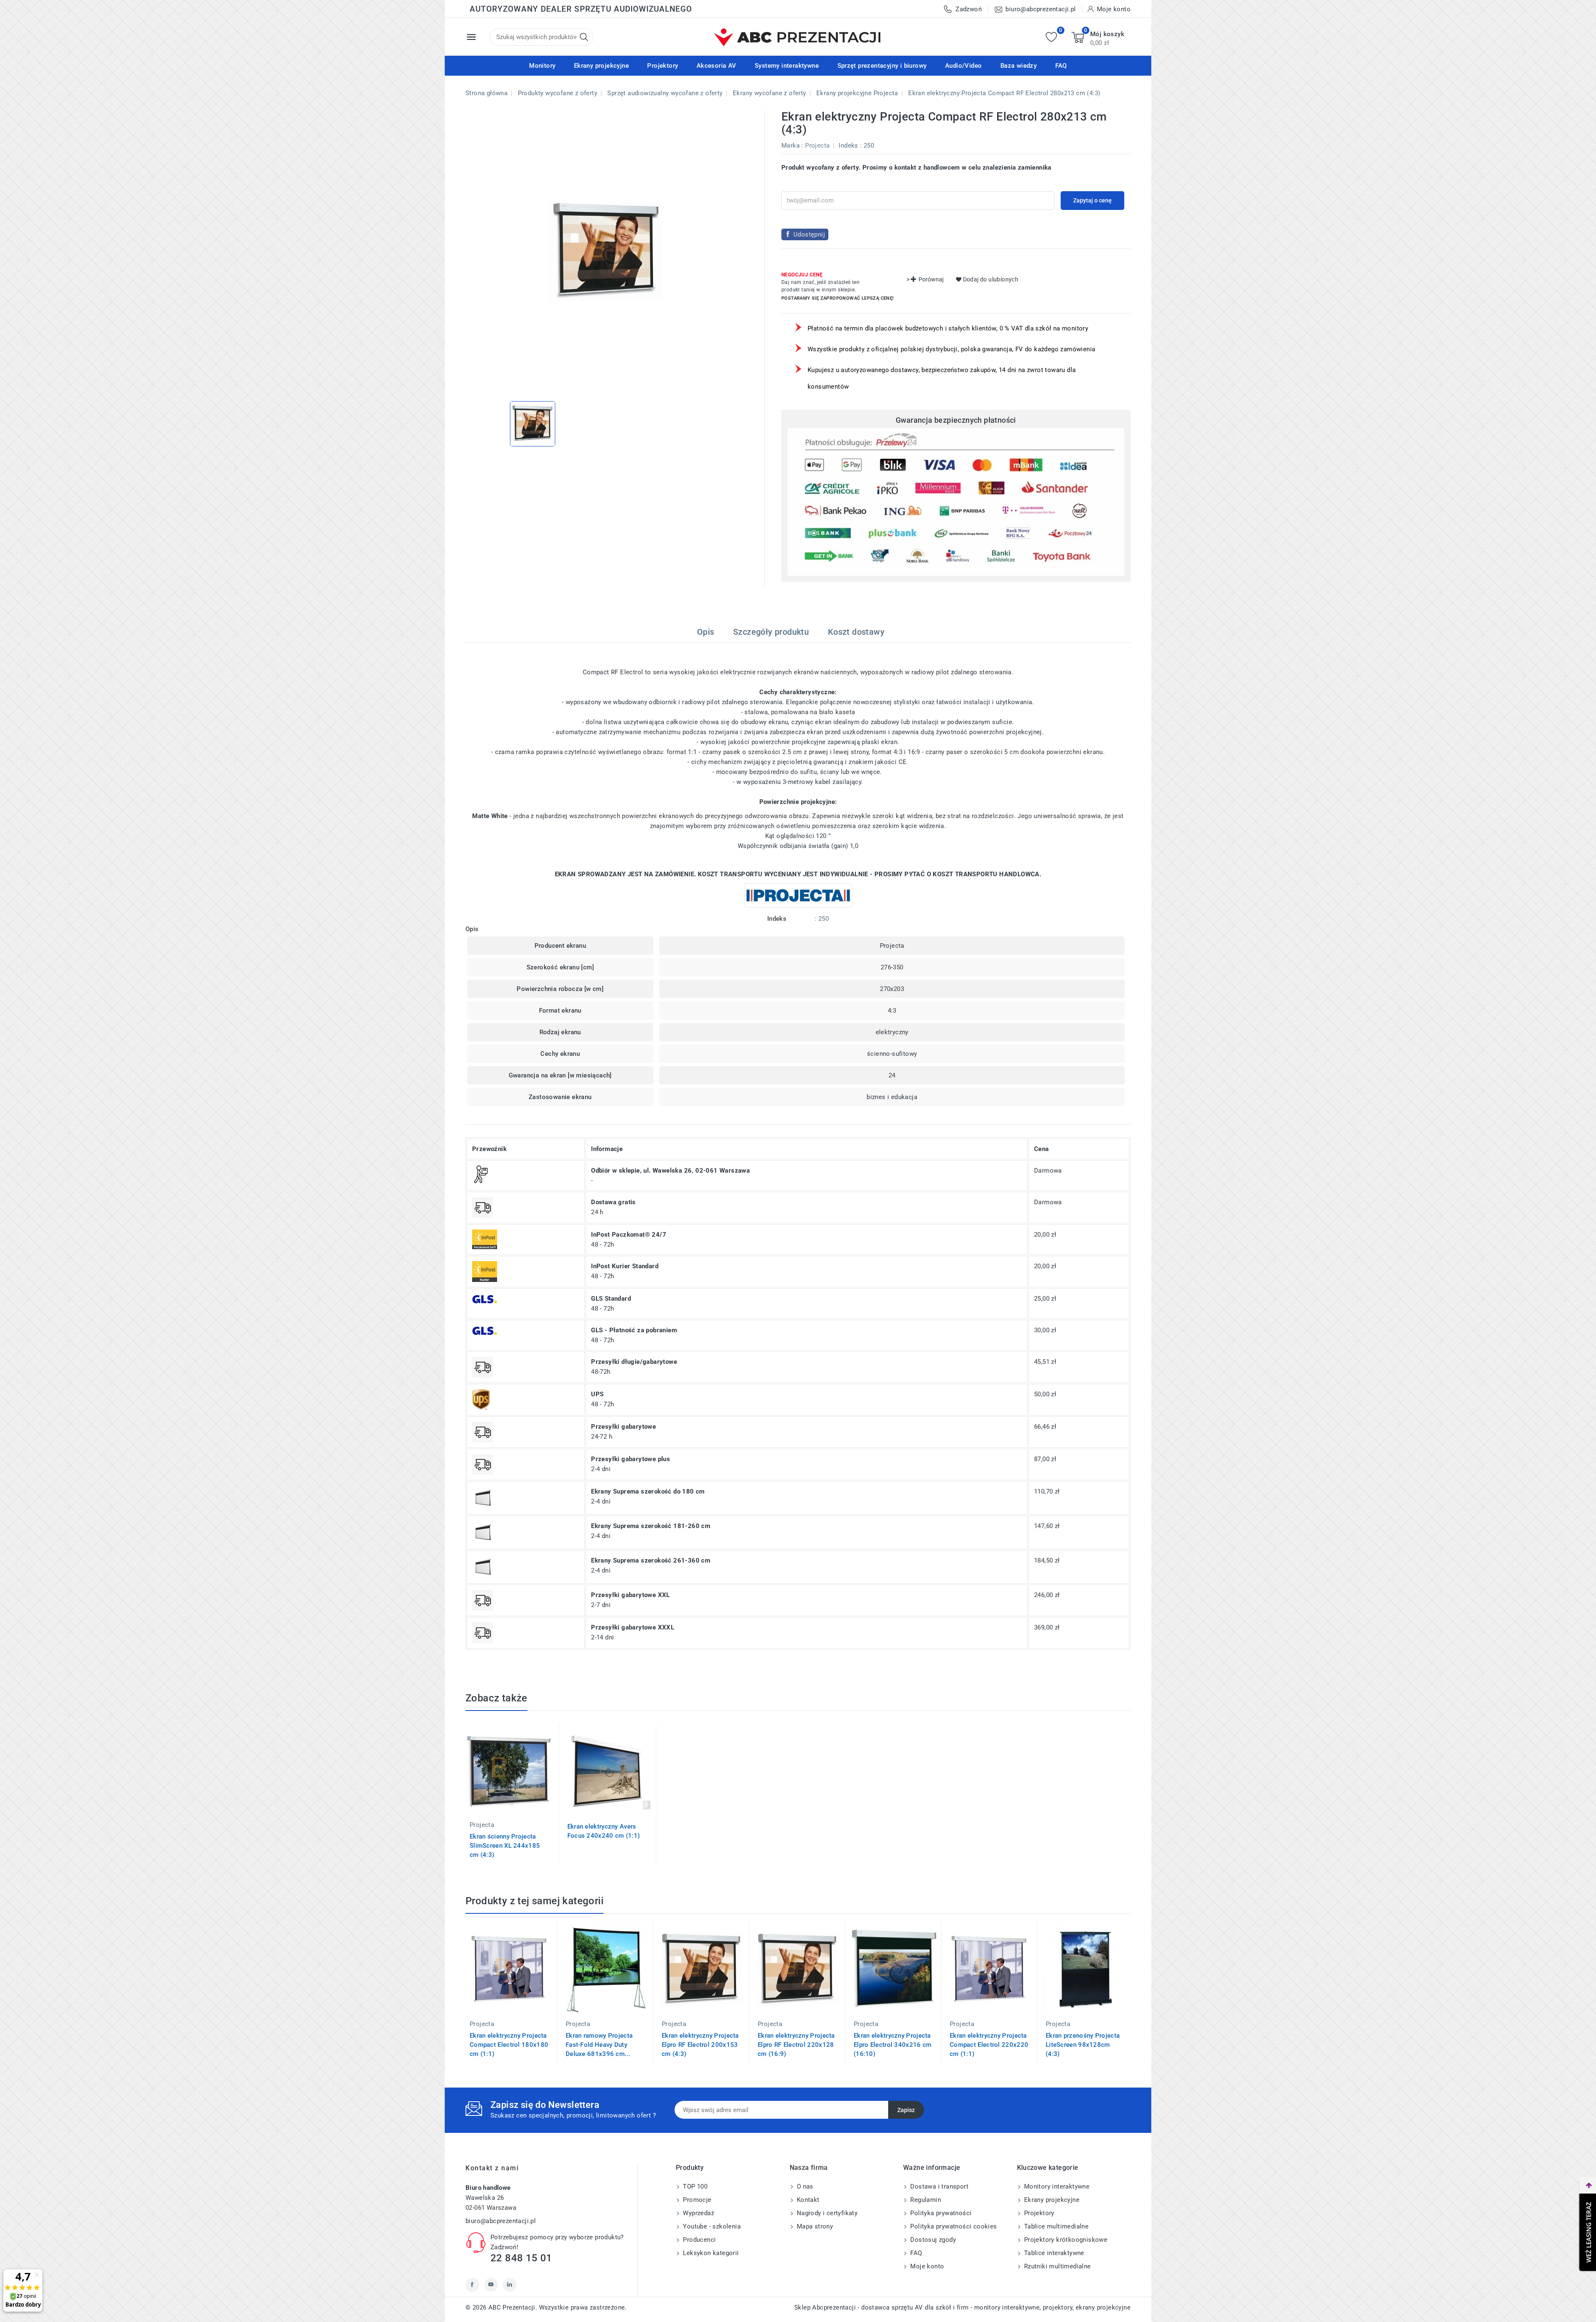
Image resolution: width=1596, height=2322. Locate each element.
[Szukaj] (584, 37)
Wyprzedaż (698, 2213)
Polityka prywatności (940, 2213)
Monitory (542, 66)
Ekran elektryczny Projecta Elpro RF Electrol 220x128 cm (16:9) (796, 2045)
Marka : (792, 145)
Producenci (698, 2240)
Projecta (817, 145)
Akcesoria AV (717, 66)
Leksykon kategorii (710, 2253)
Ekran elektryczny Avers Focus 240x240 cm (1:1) (604, 1831)
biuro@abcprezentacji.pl (501, 2221)
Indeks (848, 145)
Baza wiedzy (1018, 66)
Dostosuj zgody (932, 2240)
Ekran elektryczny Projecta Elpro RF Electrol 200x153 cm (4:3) (700, 2045)
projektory (1058, 2307)
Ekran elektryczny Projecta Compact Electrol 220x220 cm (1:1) (989, 2045)
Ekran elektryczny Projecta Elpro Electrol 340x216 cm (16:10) (893, 2045)
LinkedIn (510, 2285)
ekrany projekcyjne (1103, 2307)
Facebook (472, 2285)
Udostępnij (809, 234)
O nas (804, 2186)
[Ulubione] (1051, 37)
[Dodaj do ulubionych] (567, 1771)
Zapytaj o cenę (1092, 200)
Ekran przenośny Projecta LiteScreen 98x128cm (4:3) (1083, 2045)
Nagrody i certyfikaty (826, 2213)
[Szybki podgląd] (567, 1753)
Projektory (663, 66)
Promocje (696, 2200)
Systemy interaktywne (787, 66)
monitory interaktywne (1007, 2307)
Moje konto (926, 2266)
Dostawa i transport (938, 2186)
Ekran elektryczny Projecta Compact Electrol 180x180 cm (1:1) (509, 2045)
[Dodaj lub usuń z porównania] (567, 1736)
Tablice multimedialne (1056, 2226)
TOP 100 (694, 2186)
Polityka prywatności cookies (953, 2226)
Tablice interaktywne (1053, 2253)
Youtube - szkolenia (711, 2226)
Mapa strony (814, 2226)
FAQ (1061, 66)
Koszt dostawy (856, 632)
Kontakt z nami (492, 2168)
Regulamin (925, 2200)
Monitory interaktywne (1056, 2186)
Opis (706, 632)
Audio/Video (963, 66)
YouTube (491, 2285)
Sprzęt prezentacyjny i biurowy (882, 66)
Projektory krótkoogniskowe (1065, 2240)
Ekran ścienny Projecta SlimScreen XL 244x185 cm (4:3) (505, 1846)
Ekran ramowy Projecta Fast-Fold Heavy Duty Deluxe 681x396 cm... (599, 2045)
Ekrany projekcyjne (601, 66)
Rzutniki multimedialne (1057, 2266)
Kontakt (807, 2200)
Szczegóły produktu (771, 632)
